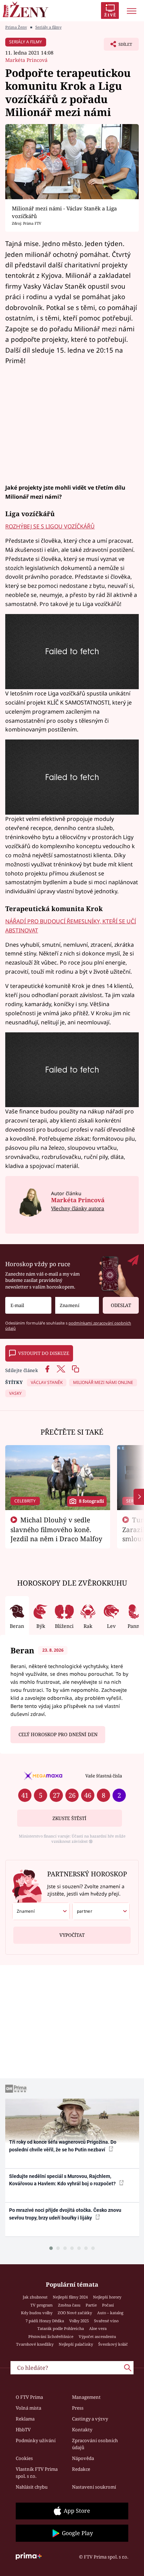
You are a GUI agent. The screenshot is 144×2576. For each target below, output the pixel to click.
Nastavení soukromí (94, 2487)
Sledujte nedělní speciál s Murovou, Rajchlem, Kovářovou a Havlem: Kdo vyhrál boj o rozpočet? (63, 2180)
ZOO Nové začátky (75, 2313)
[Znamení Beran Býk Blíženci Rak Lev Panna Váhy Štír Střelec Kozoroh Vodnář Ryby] (77, 1305)
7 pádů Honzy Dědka (45, 2321)
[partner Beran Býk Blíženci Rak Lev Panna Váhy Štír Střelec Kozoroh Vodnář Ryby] (101, 1911)
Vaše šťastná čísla (104, 1776)
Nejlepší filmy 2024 (70, 2297)
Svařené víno (106, 2321)
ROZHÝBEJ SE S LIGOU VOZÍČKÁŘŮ (50, 526)
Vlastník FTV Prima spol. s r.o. (37, 2473)
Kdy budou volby (37, 2313)
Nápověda (83, 2458)
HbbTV (23, 2430)
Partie (91, 2305)
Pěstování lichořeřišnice (51, 2336)
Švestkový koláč (113, 2344)
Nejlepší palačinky (76, 2344)
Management (86, 2397)
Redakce (81, 2469)
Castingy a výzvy (90, 2419)
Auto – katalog (110, 2313)
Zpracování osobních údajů (95, 2444)
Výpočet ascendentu (97, 2336)
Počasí (108, 2305)
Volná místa (28, 2408)
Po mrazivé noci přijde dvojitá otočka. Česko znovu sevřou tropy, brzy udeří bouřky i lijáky (65, 2214)
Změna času (69, 2305)
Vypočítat (72, 1935)
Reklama (25, 2419)
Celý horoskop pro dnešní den (58, 1734)
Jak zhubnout (35, 2297)
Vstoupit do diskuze (44, 1353)
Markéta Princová (26, 60)
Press (78, 2408)
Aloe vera (98, 2328)
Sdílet (118, 46)
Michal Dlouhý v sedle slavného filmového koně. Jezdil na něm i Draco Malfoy (56, 1529)
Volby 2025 (79, 2321)
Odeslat (121, 1305)
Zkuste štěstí (69, 1818)
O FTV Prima (29, 2397)
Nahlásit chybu (32, 2487)
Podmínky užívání (36, 2440)
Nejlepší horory (107, 2297)
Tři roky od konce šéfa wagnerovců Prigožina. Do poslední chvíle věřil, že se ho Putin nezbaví (63, 2146)
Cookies (24, 2458)
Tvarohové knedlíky (35, 2344)
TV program (42, 2305)
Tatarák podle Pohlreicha (61, 2328)
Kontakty (82, 2430)
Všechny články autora (78, 1208)
